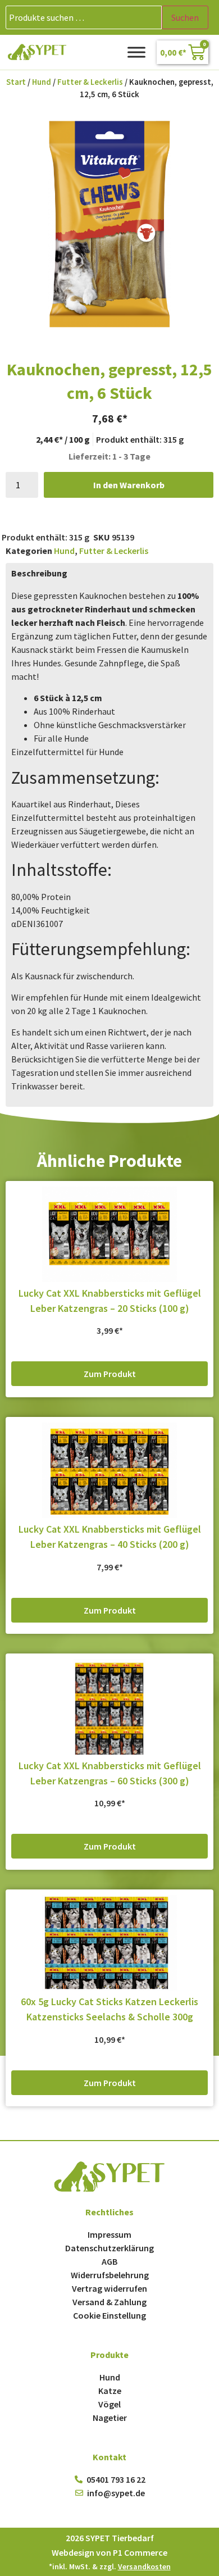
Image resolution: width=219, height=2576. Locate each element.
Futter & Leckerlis (90, 82)
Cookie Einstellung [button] (109, 2315)
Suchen (185, 17)
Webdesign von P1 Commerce (109, 2552)
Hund (42, 82)
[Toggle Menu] (136, 52)
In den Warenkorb (129, 485)
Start (16, 82)
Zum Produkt (110, 1374)
